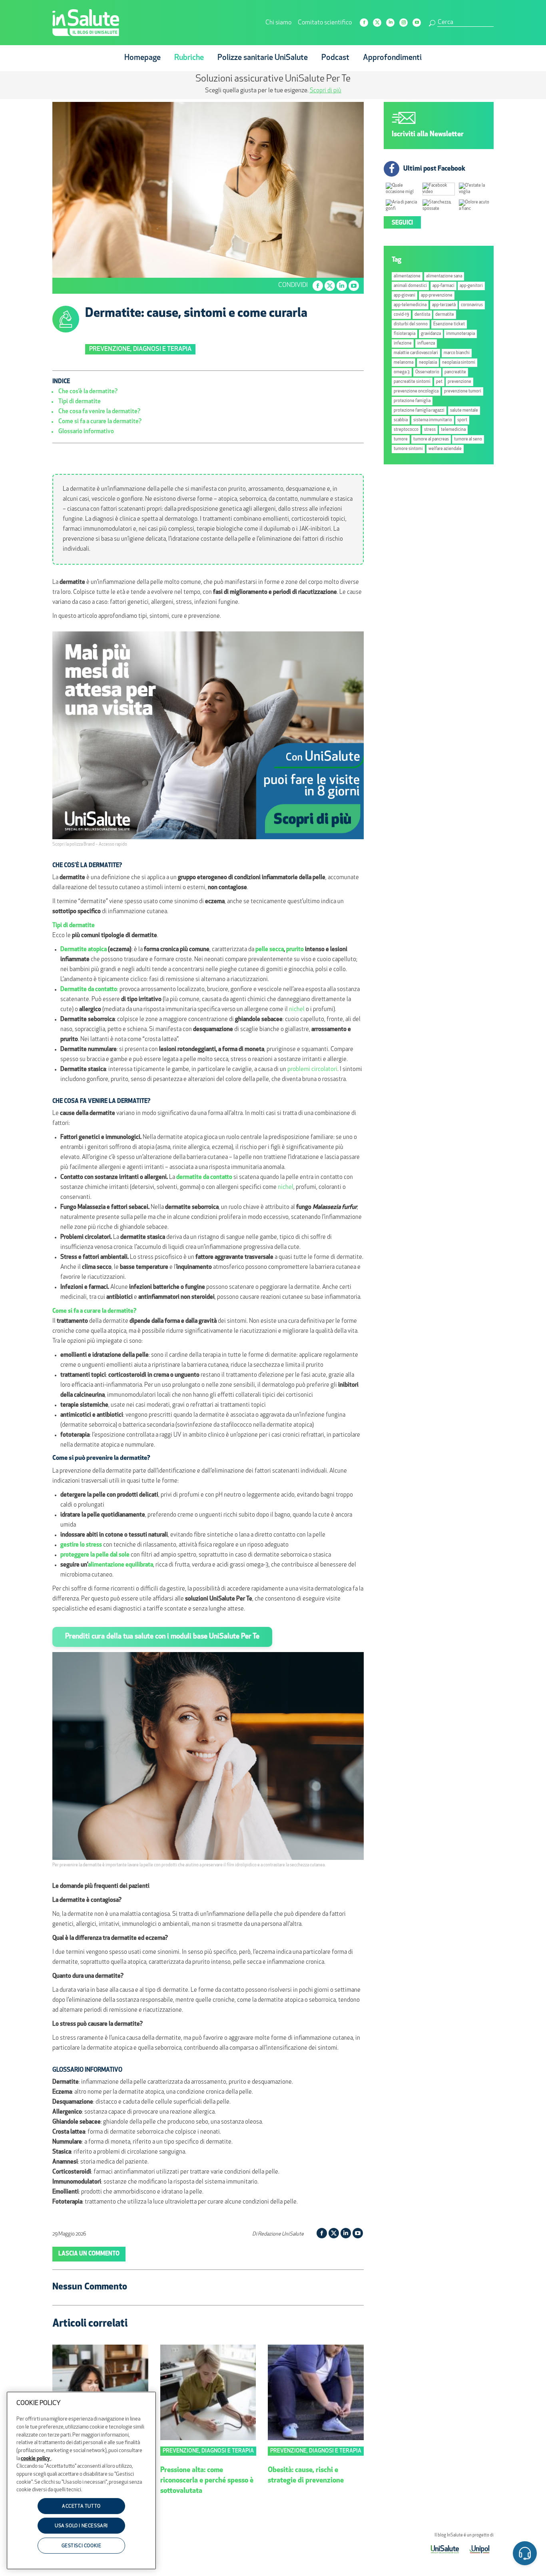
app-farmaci (443, 286)
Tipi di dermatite (80, 402)
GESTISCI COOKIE (82, 2546)
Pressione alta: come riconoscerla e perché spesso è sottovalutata (207, 2481)
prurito (295, 950)
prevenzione (459, 382)
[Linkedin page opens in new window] (390, 23)
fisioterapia (405, 334)
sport (462, 420)
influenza (426, 343)
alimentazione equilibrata (121, 1565)
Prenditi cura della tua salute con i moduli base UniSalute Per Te (162, 1637)
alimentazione (407, 276)
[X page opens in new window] (377, 23)
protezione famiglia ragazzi (419, 411)
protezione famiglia (412, 401)
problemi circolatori (312, 1070)
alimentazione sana (444, 276)
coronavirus (472, 305)
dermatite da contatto (204, 1178)
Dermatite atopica (84, 950)
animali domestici (410, 286)
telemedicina (453, 430)
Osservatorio (427, 372)
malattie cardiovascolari (416, 353)
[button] (525, 2555)
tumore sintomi (408, 449)
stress (430, 430)
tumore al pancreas (431, 439)
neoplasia (428, 363)
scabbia (401, 420)
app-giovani (405, 296)
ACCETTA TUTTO (81, 2506)
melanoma (404, 363)
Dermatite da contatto (89, 990)
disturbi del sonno (411, 324)
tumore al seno (468, 439)
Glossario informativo (86, 432)
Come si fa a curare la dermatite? (100, 422)
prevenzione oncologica (416, 391)
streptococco (406, 430)
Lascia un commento (89, 2254)
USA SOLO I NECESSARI (81, 2526)
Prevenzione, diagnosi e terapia (140, 349)
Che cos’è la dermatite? (88, 392)
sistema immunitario (433, 420)
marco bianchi (457, 353)
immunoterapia (460, 334)
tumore (401, 439)
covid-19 (401, 315)
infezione (403, 343)
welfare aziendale (445, 449)
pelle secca (270, 950)
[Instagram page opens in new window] (404, 23)
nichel (297, 1010)
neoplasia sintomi (459, 363)
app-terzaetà (444, 305)
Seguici (402, 223)
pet (439, 382)
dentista (422, 315)
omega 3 (402, 372)
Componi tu (208, 91)
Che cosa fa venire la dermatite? (99, 412)
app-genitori (471, 286)
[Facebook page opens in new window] (364, 23)
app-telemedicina (410, 305)
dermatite (445, 315)
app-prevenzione (437, 296)
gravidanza (431, 334)
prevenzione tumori (463, 391)
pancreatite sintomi (412, 382)
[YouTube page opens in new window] (417, 23)
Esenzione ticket (449, 324)
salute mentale (464, 411)
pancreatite (455, 372)
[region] (81, 2480)
